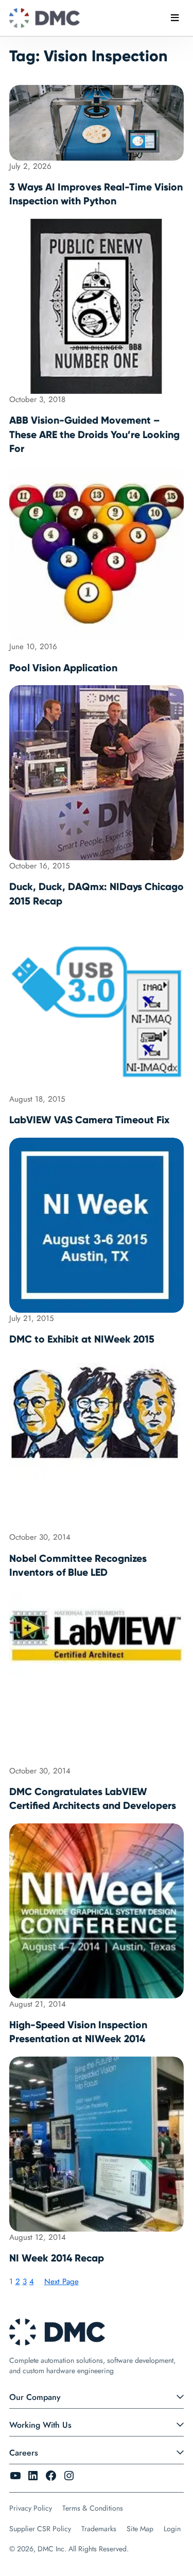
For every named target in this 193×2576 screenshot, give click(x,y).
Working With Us (40, 2425)
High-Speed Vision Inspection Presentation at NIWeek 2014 (78, 2032)
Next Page (62, 2282)
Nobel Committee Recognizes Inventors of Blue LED (78, 1565)
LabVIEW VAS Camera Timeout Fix (89, 1120)
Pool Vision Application (63, 668)
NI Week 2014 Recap (57, 2258)
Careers (24, 2453)
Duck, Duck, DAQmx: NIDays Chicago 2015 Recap (97, 894)
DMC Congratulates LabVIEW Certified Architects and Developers (93, 1799)
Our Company (35, 2397)
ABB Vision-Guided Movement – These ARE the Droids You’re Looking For (94, 434)
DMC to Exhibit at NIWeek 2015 (82, 1339)
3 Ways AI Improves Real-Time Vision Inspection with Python (96, 194)
